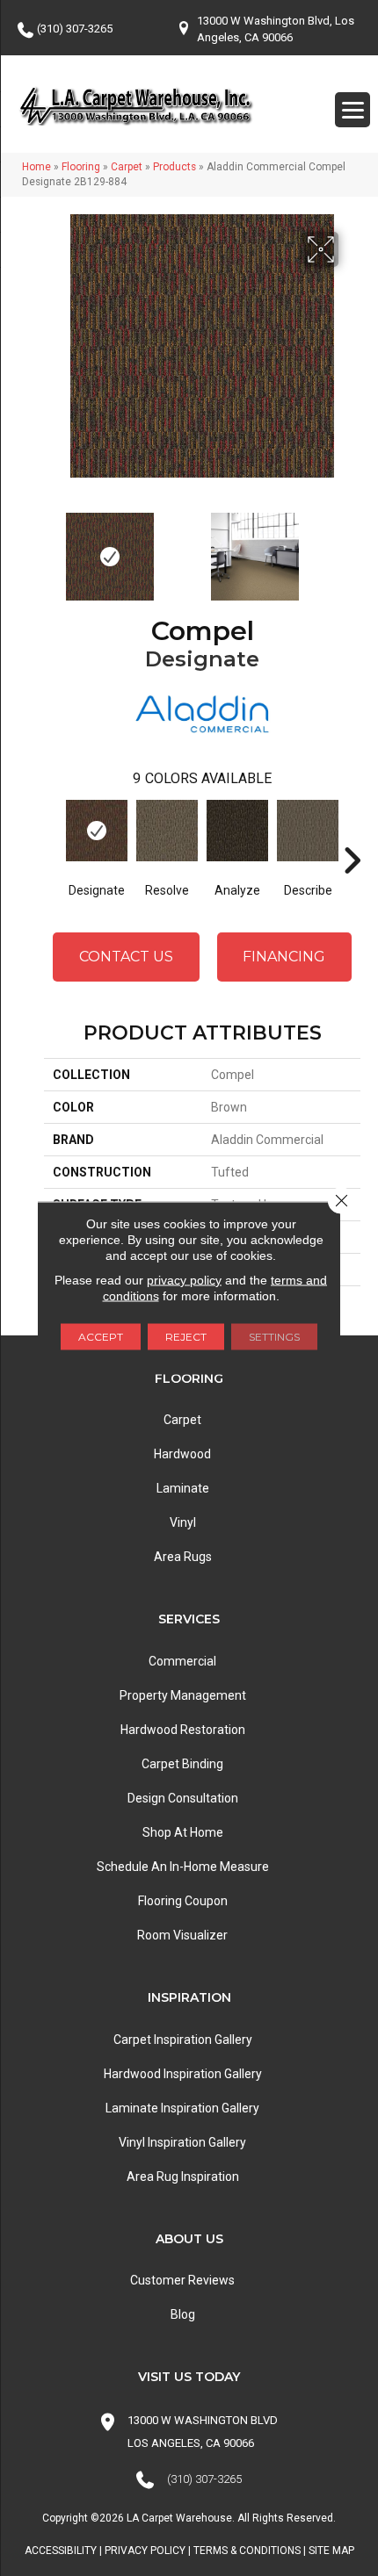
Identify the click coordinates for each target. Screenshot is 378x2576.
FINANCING (284, 957)
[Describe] (308, 831)
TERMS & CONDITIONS (247, 2551)
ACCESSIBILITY (61, 2551)
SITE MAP (331, 2551)
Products (174, 167)
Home (36, 167)
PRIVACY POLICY (145, 2551)
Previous (53, 548)
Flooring (81, 167)
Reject (186, 1337)
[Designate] (97, 831)
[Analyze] (237, 831)
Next (352, 548)
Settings (274, 1337)
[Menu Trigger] (353, 110)
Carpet (127, 167)
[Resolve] (167, 831)
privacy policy (184, 1280)
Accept (101, 1337)
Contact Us (126, 957)
